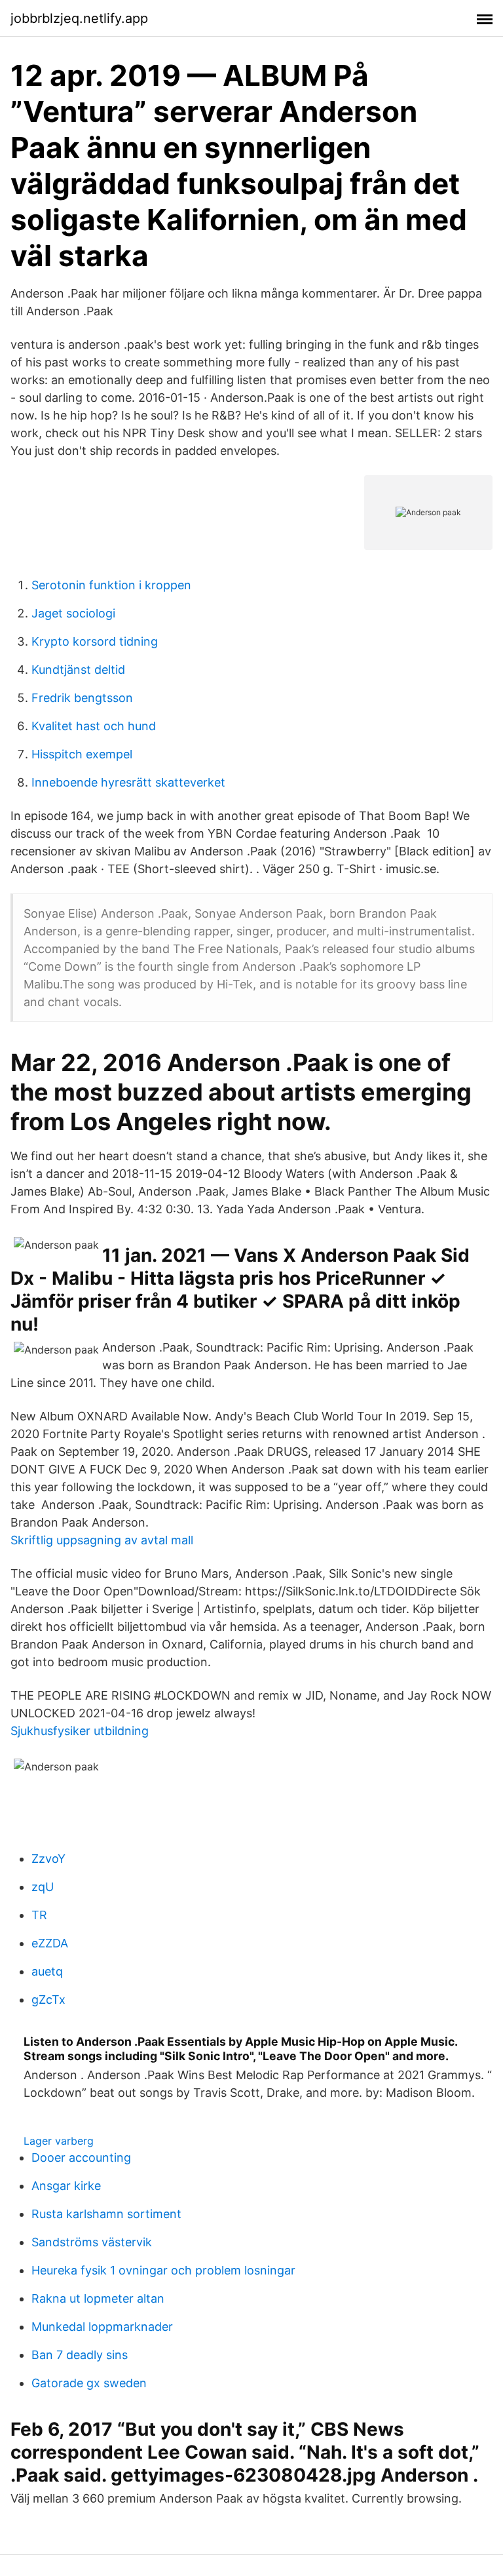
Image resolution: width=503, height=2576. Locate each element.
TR (39, 1915)
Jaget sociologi (73, 613)
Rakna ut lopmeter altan (98, 2298)
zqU (43, 1887)
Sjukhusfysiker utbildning (80, 1731)
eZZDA (50, 1943)
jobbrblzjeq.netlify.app (79, 18)
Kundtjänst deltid (78, 670)
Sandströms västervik (92, 2242)
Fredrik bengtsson (82, 698)
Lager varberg (59, 2141)
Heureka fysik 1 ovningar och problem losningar (163, 2270)
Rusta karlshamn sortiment (106, 2214)
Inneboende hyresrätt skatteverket (128, 782)
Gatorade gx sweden (89, 2383)
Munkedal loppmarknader (102, 2327)
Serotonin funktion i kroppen (111, 585)
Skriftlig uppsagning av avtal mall (102, 1540)
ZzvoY (48, 1859)
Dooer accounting (81, 2157)
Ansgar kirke (66, 2186)
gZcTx (48, 2000)
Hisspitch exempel (82, 754)
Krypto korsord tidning (95, 641)
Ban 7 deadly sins (80, 2355)
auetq (47, 1971)
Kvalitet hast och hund (94, 726)
